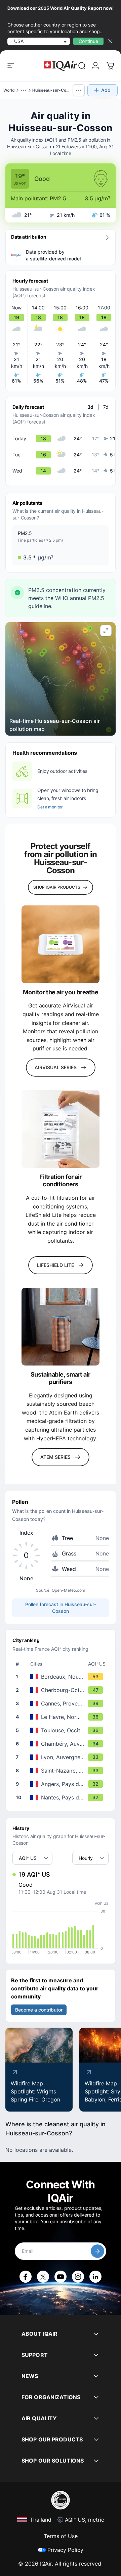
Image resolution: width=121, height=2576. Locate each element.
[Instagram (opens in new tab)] (78, 2277)
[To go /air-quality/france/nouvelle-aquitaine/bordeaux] (62, 1677)
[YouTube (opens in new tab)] (61, 2277)
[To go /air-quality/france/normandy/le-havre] (62, 1717)
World (9, 90)
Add (106, 90)
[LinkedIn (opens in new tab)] (95, 2277)
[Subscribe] (97, 2251)
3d (90, 407)
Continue (88, 41)
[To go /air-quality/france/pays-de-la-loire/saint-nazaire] (62, 1771)
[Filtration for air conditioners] (61, 1129)
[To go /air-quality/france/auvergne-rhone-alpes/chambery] (62, 1744)
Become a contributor (39, 2010)
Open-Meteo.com (68, 1590)
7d (106, 407)
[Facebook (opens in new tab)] (26, 2277)
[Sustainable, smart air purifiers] (61, 1327)
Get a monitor (50, 807)
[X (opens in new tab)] (43, 2277)
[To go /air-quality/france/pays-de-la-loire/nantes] (62, 1797)
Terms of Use (61, 2536)
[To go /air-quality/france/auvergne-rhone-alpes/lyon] (62, 1757)
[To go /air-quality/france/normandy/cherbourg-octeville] (62, 1690)
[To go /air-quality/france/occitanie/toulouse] (62, 1730)
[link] (82, 66)
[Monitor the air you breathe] (61, 944)
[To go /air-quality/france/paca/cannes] (62, 1703)
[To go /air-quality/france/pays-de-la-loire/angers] (62, 1784)
